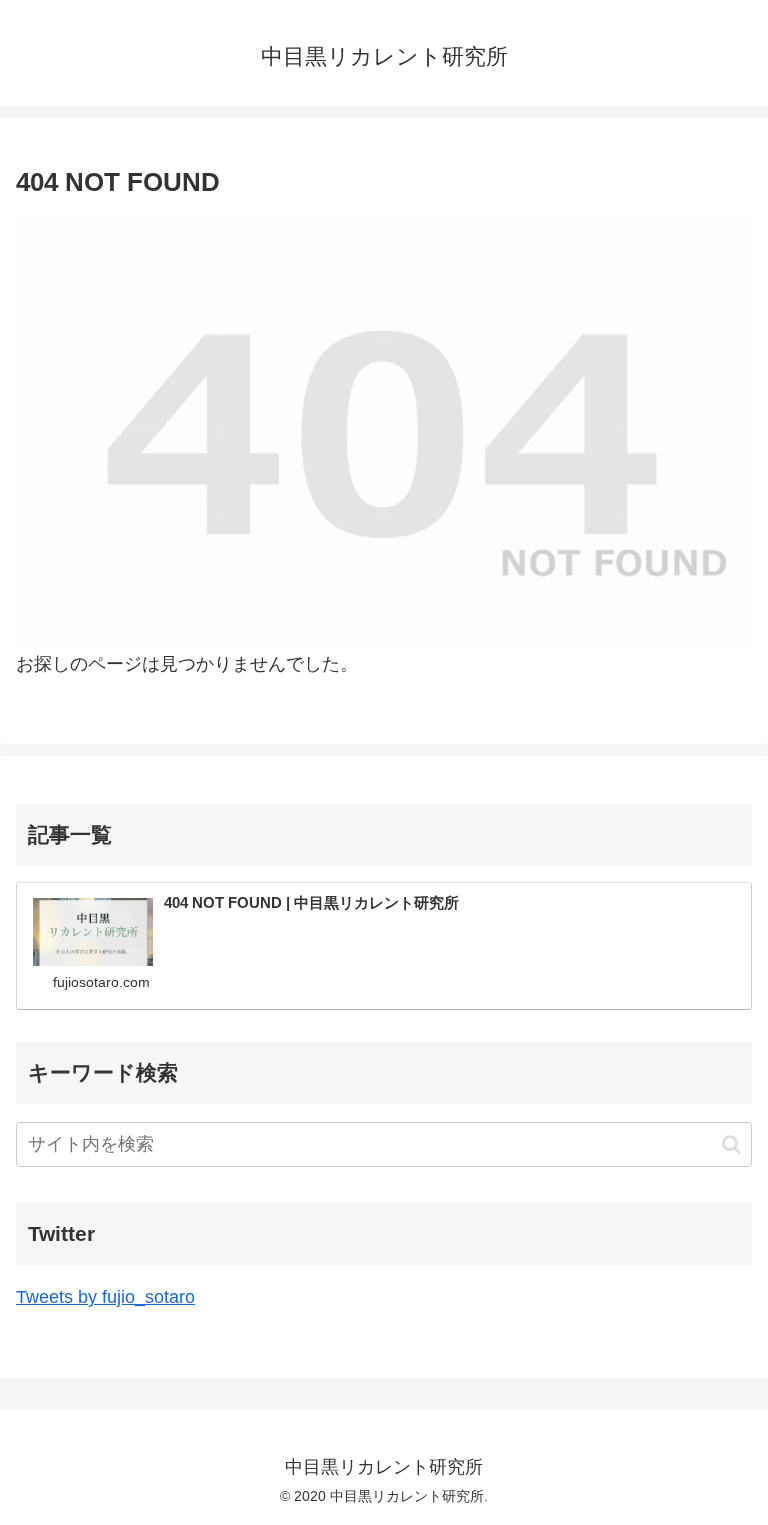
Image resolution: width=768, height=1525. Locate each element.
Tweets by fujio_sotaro (105, 1297)
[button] (731, 1144)
